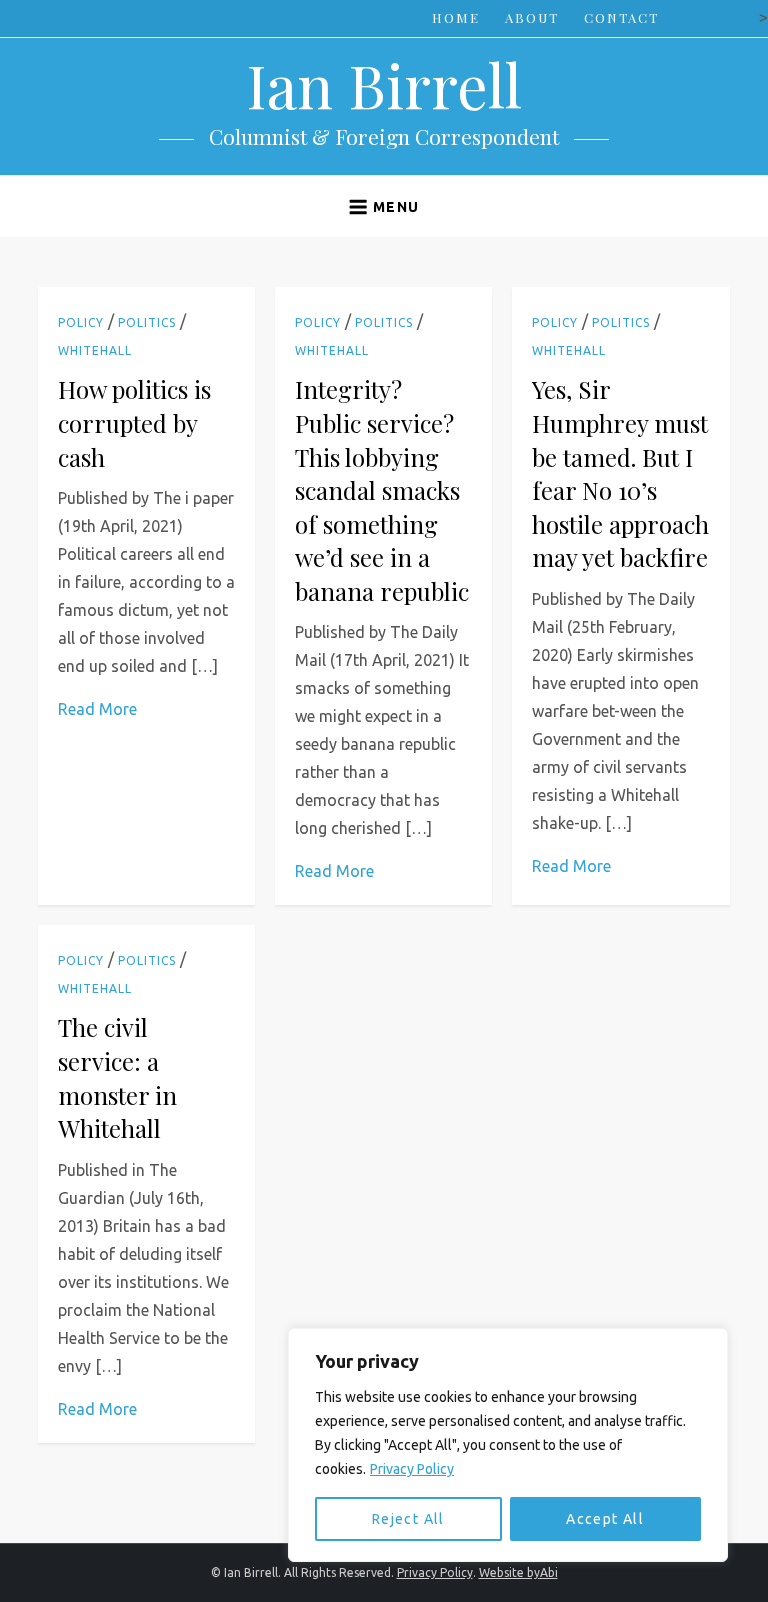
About (532, 17)
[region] (508, 1445)
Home (456, 17)
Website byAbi (518, 1572)
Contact (621, 17)
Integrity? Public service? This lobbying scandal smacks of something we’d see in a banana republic (382, 490)
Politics (147, 322)
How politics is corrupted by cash (134, 422)
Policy (81, 322)
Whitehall (95, 350)
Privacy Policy (412, 1469)
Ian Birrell (384, 84)
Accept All (605, 1519)
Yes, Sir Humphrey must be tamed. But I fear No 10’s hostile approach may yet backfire (620, 473)
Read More (97, 709)
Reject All (408, 1519)
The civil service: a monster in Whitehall (117, 1077)
